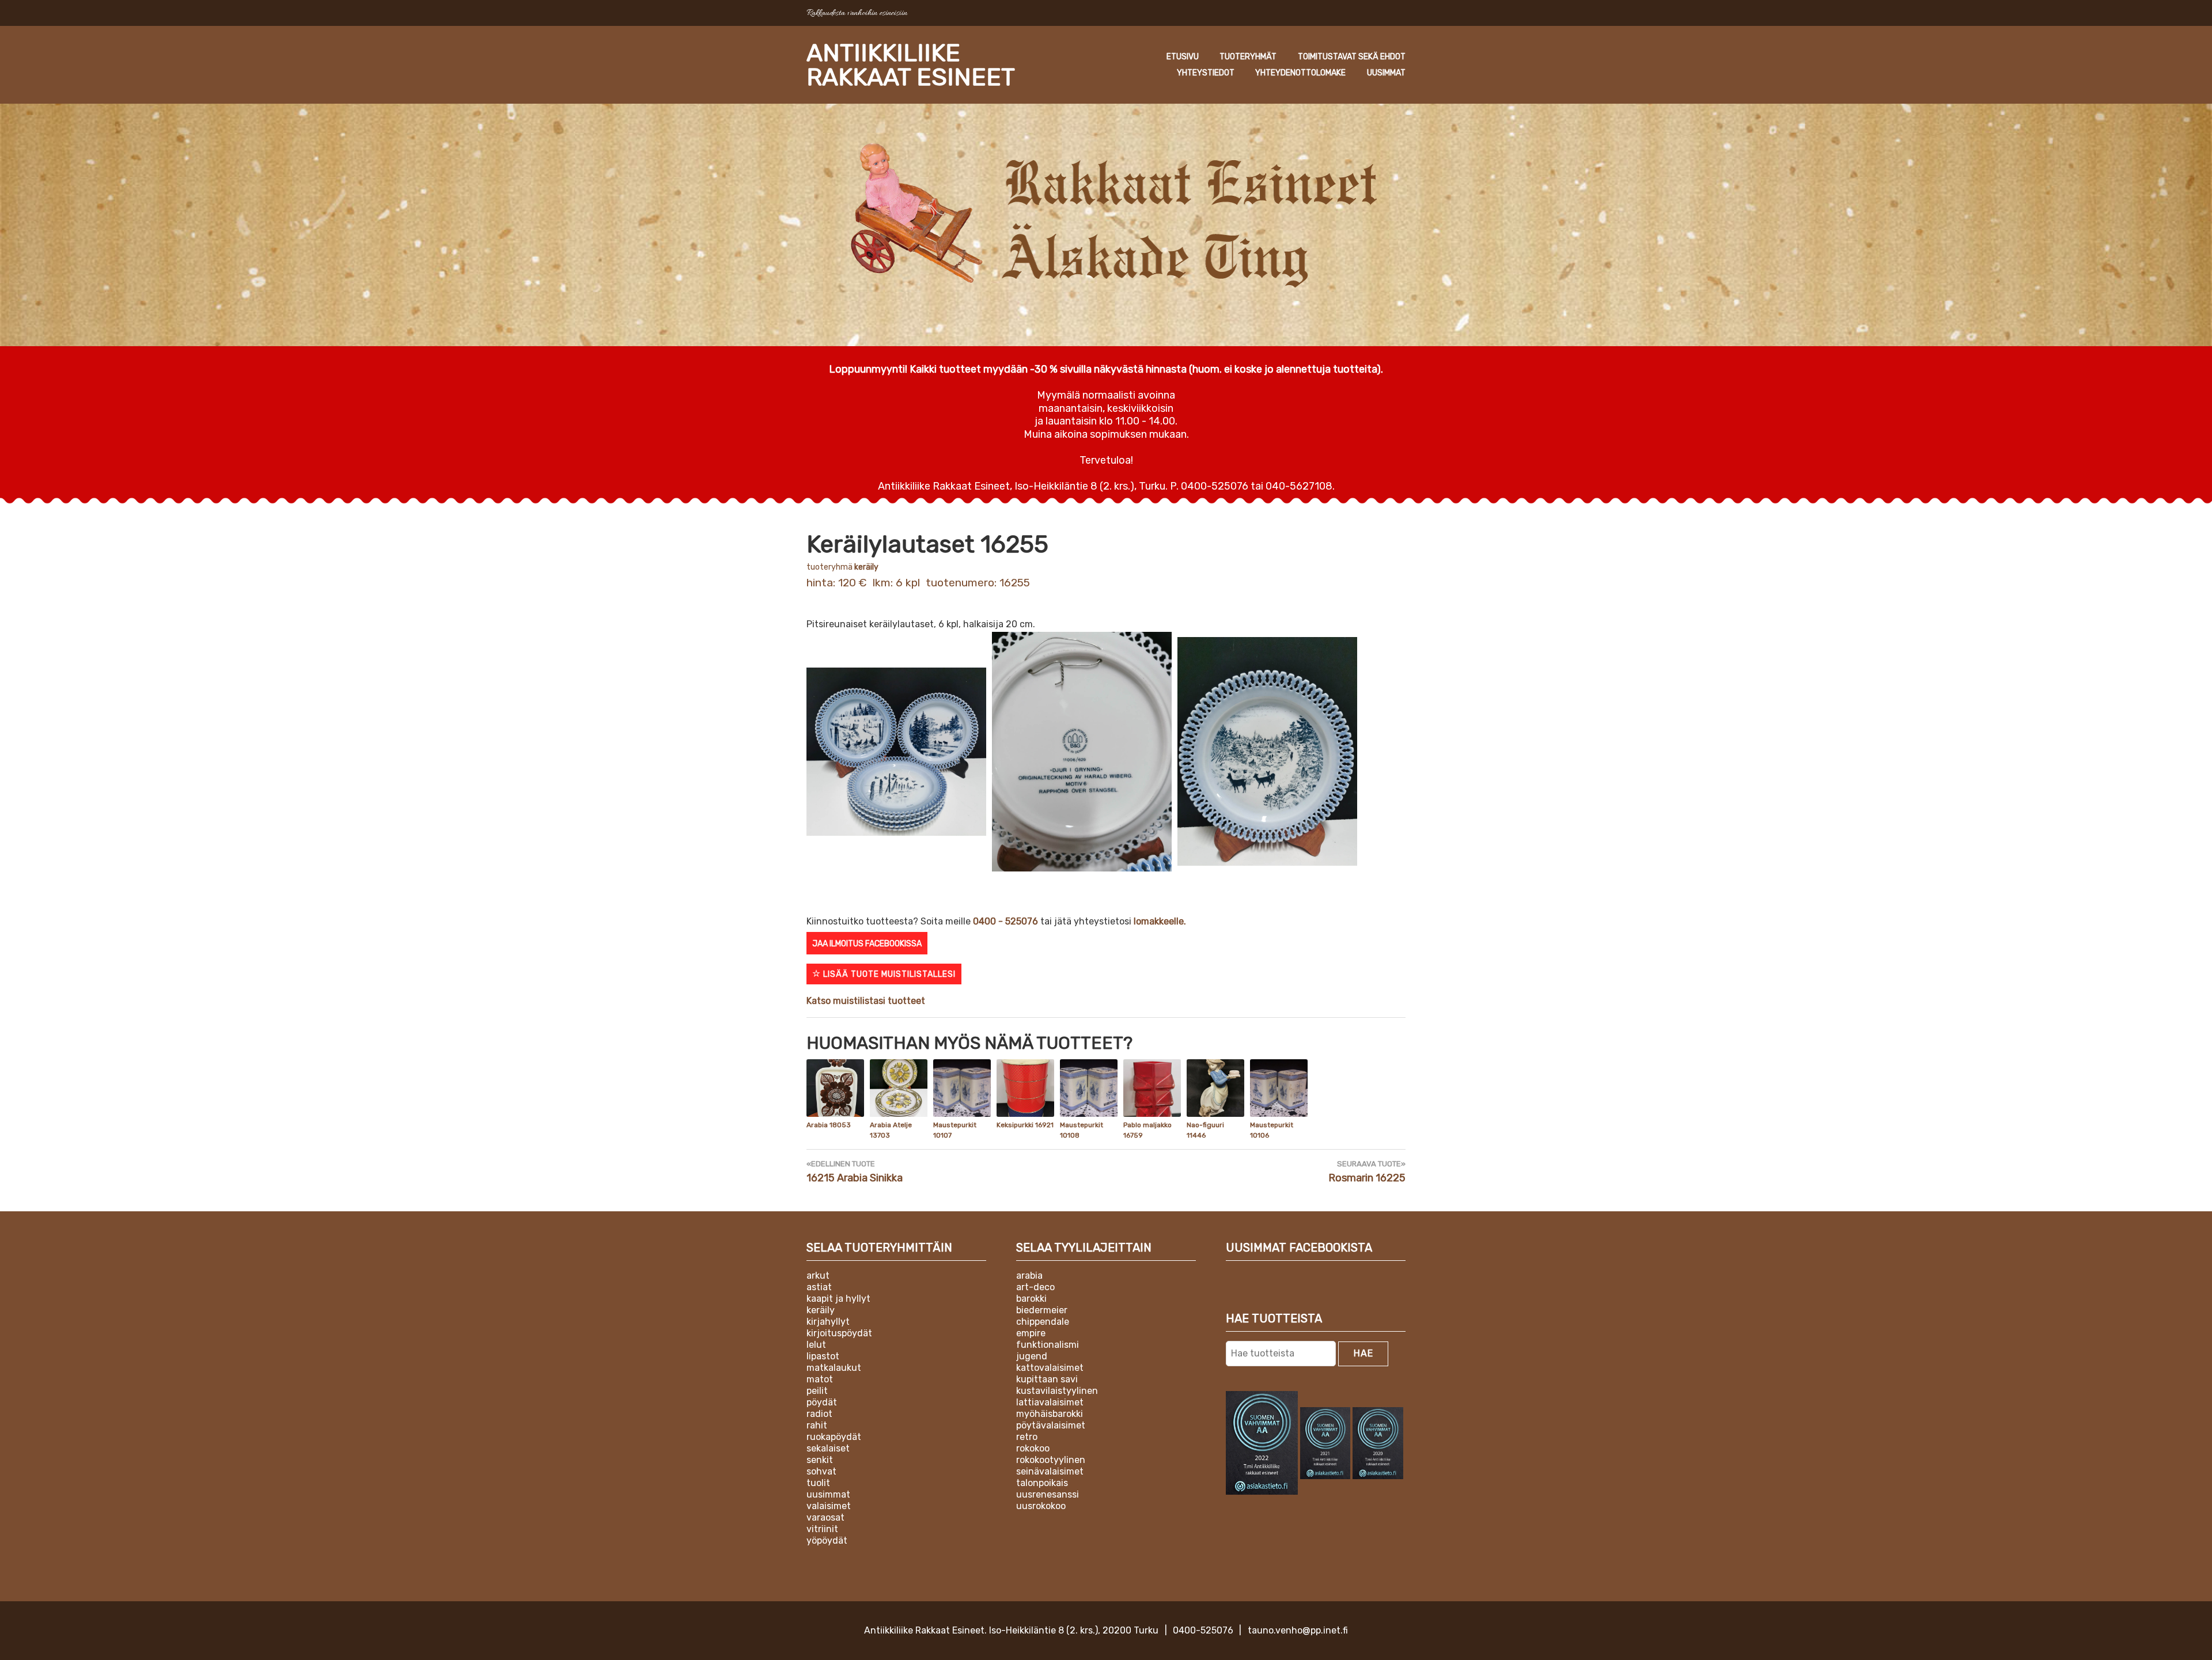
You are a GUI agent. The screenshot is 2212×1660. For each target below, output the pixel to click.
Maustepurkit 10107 (955, 1130)
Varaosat (825, 1517)
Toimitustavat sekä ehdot (1352, 57)
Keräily (866, 567)
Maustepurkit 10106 (1272, 1130)
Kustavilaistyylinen (1057, 1391)
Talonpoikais (1042, 1483)
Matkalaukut (834, 1368)
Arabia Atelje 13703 (891, 1130)
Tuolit (818, 1483)
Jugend (1032, 1356)
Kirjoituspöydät (839, 1333)
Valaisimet (829, 1506)
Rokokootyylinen (1051, 1460)
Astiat (819, 1287)
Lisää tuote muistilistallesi (888, 974)
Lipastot (823, 1356)
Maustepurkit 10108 (1082, 1130)
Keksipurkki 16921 (1025, 1125)
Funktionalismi (1048, 1345)
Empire (1031, 1333)
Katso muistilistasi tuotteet (866, 1001)
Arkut (818, 1276)
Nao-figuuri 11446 (1205, 1130)
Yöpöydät (827, 1540)
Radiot (819, 1414)
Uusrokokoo (1041, 1506)
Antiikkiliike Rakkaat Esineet (911, 65)
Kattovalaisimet (1050, 1368)
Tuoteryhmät (1248, 57)
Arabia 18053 (829, 1125)
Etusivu (1183, 57)
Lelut (816, 1345)
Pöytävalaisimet (1051, 1425)
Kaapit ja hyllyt (838, 1299)
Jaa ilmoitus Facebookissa (867, 944)
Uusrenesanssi (1048, 1494)
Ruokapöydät (834, 1437)
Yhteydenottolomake (1300, 73)
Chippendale (1043, 1322)
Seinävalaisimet (1050, 1471)
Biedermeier (1042, 1310)
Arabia (1029, 1276)
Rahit (817, 1425)
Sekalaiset (828, 1448)
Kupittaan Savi (1047, 1379)
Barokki (1031, 1299)
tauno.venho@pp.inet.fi (1298, 1630)
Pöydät (822, 1402)
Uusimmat (1386, 73)
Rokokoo (1033, 1448)
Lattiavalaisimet (1050, 1402)
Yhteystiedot (1206, 73)
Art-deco (1035, 1287)
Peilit (817, 1391)
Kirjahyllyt (828, 1322)
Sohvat (821, 1471)
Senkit (820, 1460)
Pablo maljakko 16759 (1147, 1130)
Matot (820, 1379)
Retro (1027, 1437)
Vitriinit (822, 1529)
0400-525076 (1203, 1630)
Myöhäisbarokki (1050, 1414)
